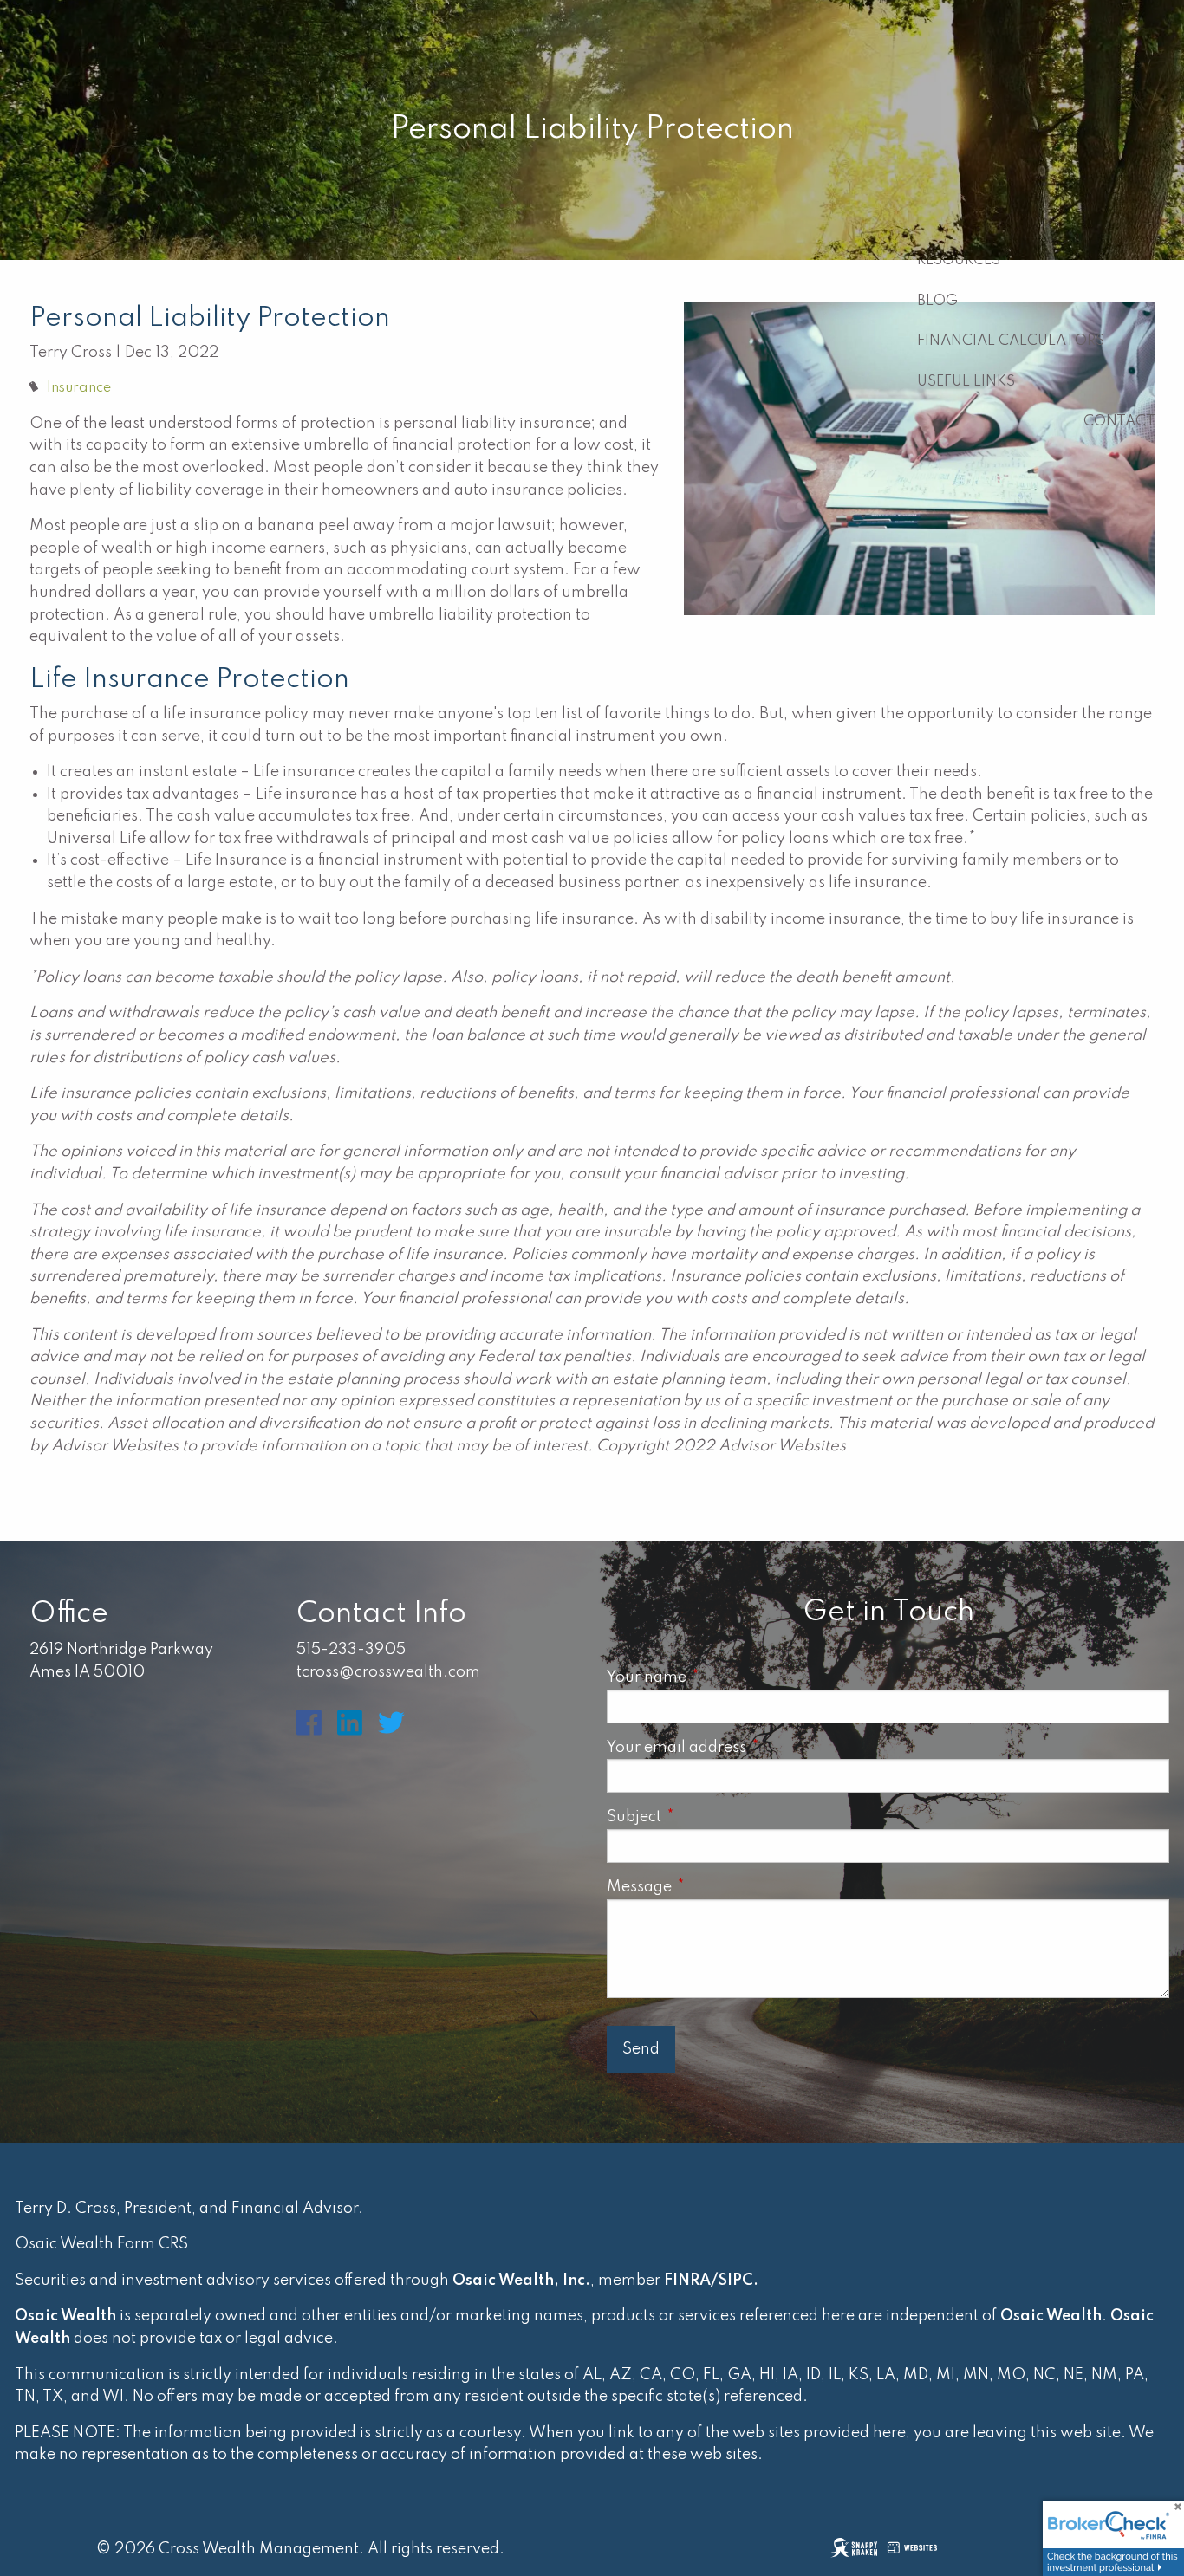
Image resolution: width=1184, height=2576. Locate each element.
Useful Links (966, 382)
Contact (1119, 422)
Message (716, 1887)
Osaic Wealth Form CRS (101, 2244)
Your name (723, 1677)
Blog (937, 301)
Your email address (753, 1748)
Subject (710, 1817)
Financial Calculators (1011, 341)
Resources (959, 260)
